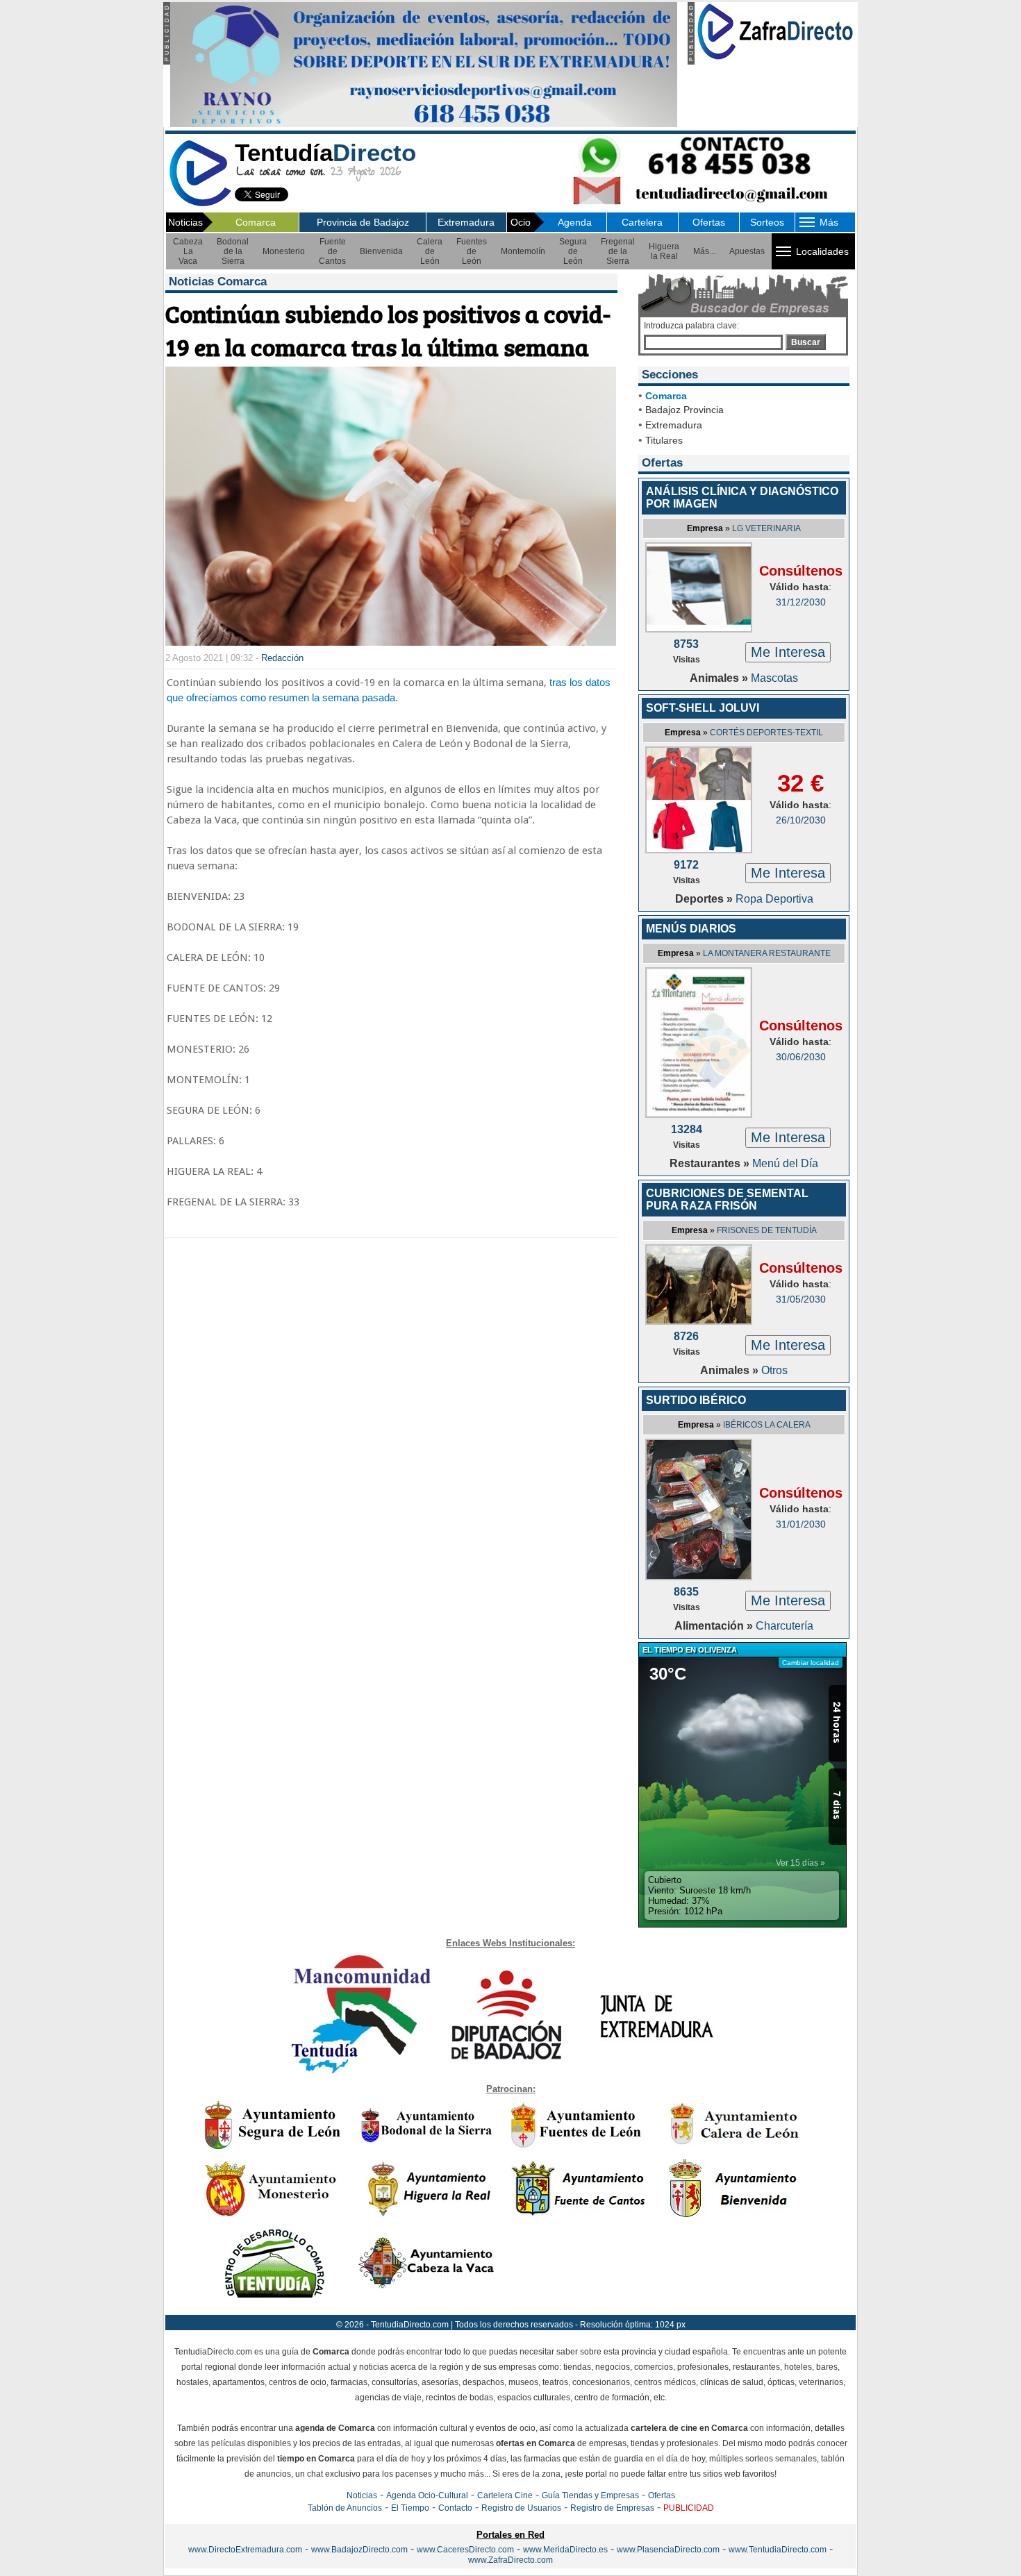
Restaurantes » (711, 1163)
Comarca (256, 222)
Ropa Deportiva (774, 899)
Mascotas (774, 678)
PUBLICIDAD (689, 2508)
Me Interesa (788, 652)
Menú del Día (785, 1163)
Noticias (362, 2495)
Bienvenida (381, 251)
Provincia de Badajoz (363, 222)
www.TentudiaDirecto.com (778, 2550)
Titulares (664, 440)
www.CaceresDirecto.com (465, 2550)
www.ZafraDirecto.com (510, 2560)
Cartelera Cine (505, 2495)
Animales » (720, 678)
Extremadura (466, 222)
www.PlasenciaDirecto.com (668, 2550)
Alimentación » (715, 1626)
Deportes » (705, 899)
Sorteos (767, 222)
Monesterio (284, 251)
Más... (704, 251)
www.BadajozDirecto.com (359, 2550)
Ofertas (709, 222)
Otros (774, 1370)
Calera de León (430, 251)
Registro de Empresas (612, 2508)
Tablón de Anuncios (345, 2508)
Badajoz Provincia (684, 410)
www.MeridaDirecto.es (565, 2550)
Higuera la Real (664, 251)
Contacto (455, 2508)
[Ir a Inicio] (200, 204)
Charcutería (785, 1626)
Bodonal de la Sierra (233, 251)
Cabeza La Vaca (188, 251)
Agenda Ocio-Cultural (427, 2495)
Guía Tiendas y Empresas (590, 2495)
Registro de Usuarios (521, 2508)
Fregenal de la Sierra (618, 251)
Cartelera (642, 222)
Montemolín (523, 251)
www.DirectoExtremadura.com (245, 2550)
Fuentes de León (472, 251)
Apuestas (747, 251)
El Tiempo (410, 2508)
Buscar (806, 342)
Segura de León (573, 251)
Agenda (575, 222)
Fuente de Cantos (332, 251)
